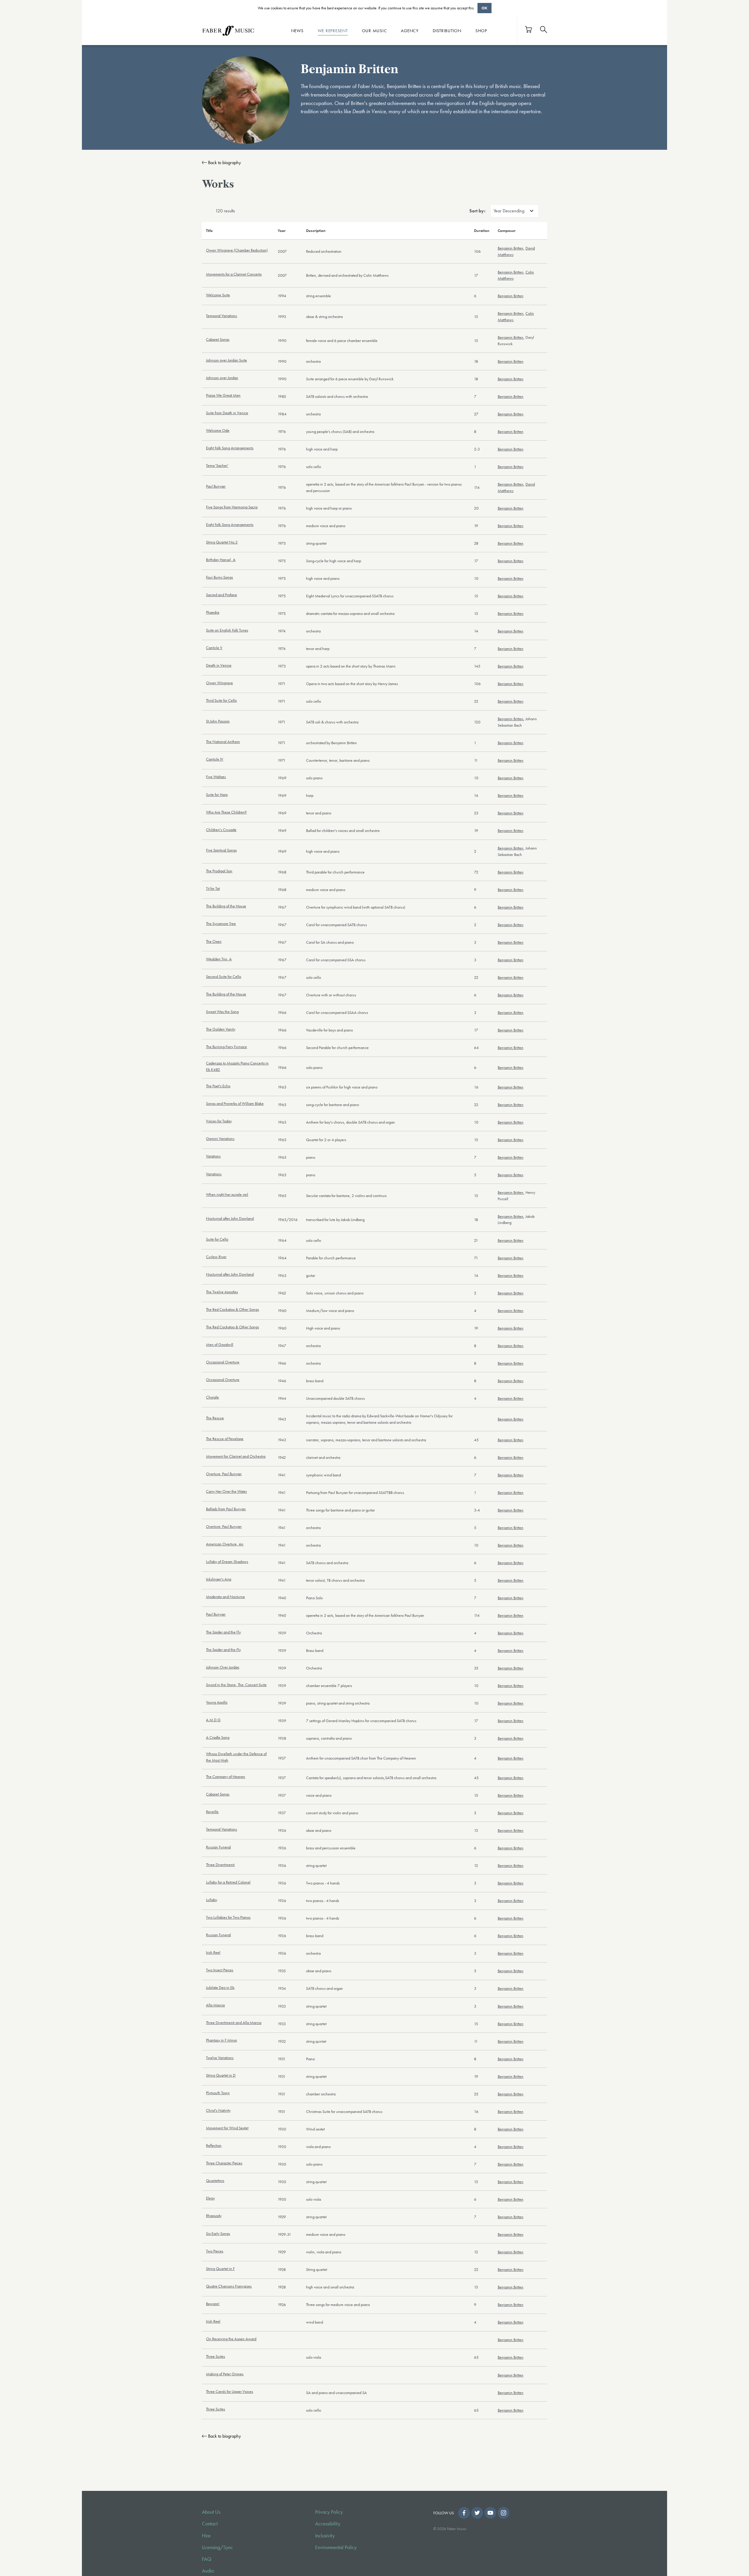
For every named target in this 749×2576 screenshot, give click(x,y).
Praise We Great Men (223, 395)
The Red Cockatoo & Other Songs (232, 1309)
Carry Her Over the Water (226, 1491)
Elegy (210, 2198)
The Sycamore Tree (221, 924)
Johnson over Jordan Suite (226, 360)
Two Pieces (215, 2251)
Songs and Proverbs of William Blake (235, 1103)
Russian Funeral (218, 1847)
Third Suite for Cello (221, 700)
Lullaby (212, 1900)
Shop (481, 30)
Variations (214, 1174)
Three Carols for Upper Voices (230, 2391)
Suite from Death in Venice (227, 413)
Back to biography (224, 162)
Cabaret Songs (218, 339)
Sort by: (477, 211)
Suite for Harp (217, 795)
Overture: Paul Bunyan (224, 1474)
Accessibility (328, 2524)
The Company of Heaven (226, 1777)
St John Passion (218, 721)
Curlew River (216, 1257)
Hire (206, 2536)
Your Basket (529, 29)
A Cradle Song (218, 1737)
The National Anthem (223, 742)
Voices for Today (219, 1121)
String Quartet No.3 (222, 542)
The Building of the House (226, 906)
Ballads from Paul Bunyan (226, 1509)
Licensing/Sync (217, 2547)
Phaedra (213, 612)
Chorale (212, 1397)
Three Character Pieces (224, 2163)
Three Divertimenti (220, 1865)
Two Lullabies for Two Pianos (228, 1917)
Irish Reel (213, 1952)
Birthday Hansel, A (221, 560)
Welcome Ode (218, 430)
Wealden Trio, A (219, 959)
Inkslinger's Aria (219, 1579)
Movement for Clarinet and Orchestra (236, 1456)
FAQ (207, 2559)
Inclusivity (325, 2536)
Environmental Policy (336, 2547)
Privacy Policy (329, 2512)
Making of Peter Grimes (225, 2374)
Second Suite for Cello (224, 976)
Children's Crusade (221, 830)
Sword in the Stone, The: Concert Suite (236, 1685)
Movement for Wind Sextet (227, 2128)
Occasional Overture (223, 1362)
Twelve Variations (220, 2058)
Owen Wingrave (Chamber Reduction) (237, 250)
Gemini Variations (220, 1139)
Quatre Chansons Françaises (229, 2286)
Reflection (214, 2145)
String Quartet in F (220, 2269)
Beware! (213, 2304)
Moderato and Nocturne (225, 1597)
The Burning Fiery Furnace (226, 1047)
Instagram (504, 2513)
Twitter (477, 2513)
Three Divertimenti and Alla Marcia (234, 2023)
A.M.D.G (213, 1720)
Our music (374, 30)
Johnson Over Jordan (223, 1667)
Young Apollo (217, 1702)
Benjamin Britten (511, 248)
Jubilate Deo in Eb (220, 1987)
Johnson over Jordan (222, 378)
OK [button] (485, 8)
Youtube (490, 2513)
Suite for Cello (217, 1239)
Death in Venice (219, 665)
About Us (211, 2512)
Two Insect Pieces (220, 1970)
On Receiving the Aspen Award (231, 2339)
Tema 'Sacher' (217, 465)
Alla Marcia (215, 2005)
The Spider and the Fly (223, 1632)
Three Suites (215, 2356)
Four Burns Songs (219, 577)
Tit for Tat (213, 888)
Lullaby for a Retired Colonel (228, 1882)
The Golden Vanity (221, 1029)
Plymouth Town (218, 2093)
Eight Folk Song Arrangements (230, 448)
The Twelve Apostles (222, 1292)
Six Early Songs (218, 2233)
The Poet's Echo (218, 1086)
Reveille (212, 1812)
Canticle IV (215, 759)
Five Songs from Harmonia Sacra (232, 507)
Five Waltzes (216, 777)
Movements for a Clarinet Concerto (234, 274)
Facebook (464, 2513)
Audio (208, 2571)
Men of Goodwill (220, 1344)
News (297, 30)
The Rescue (215, 1418)
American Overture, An (225, 1544)
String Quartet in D (221, 2075)
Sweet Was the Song (222, 1012)
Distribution (447, 30)
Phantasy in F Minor (221, 2040)
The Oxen (214, 941)
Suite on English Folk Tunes (227, 630)
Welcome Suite (218, 295)
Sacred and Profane (221, 595)
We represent (333, 30)
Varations (213, 1156)
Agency (410, 30)
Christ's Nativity (218, 2110)
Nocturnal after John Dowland (230, 1218)
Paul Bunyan (216, 486)
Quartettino (215, 2181)
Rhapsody (214, 2216)
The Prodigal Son (219, 871)
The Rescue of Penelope (225, 1439)
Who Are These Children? (226, 812)
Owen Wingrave (219, 683)
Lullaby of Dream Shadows (227, 1562)
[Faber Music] (228, 30)
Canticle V (214, 648)
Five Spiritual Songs (221, 850)
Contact (210, 2524)
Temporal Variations (221, 316)
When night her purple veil (227, 1194)
